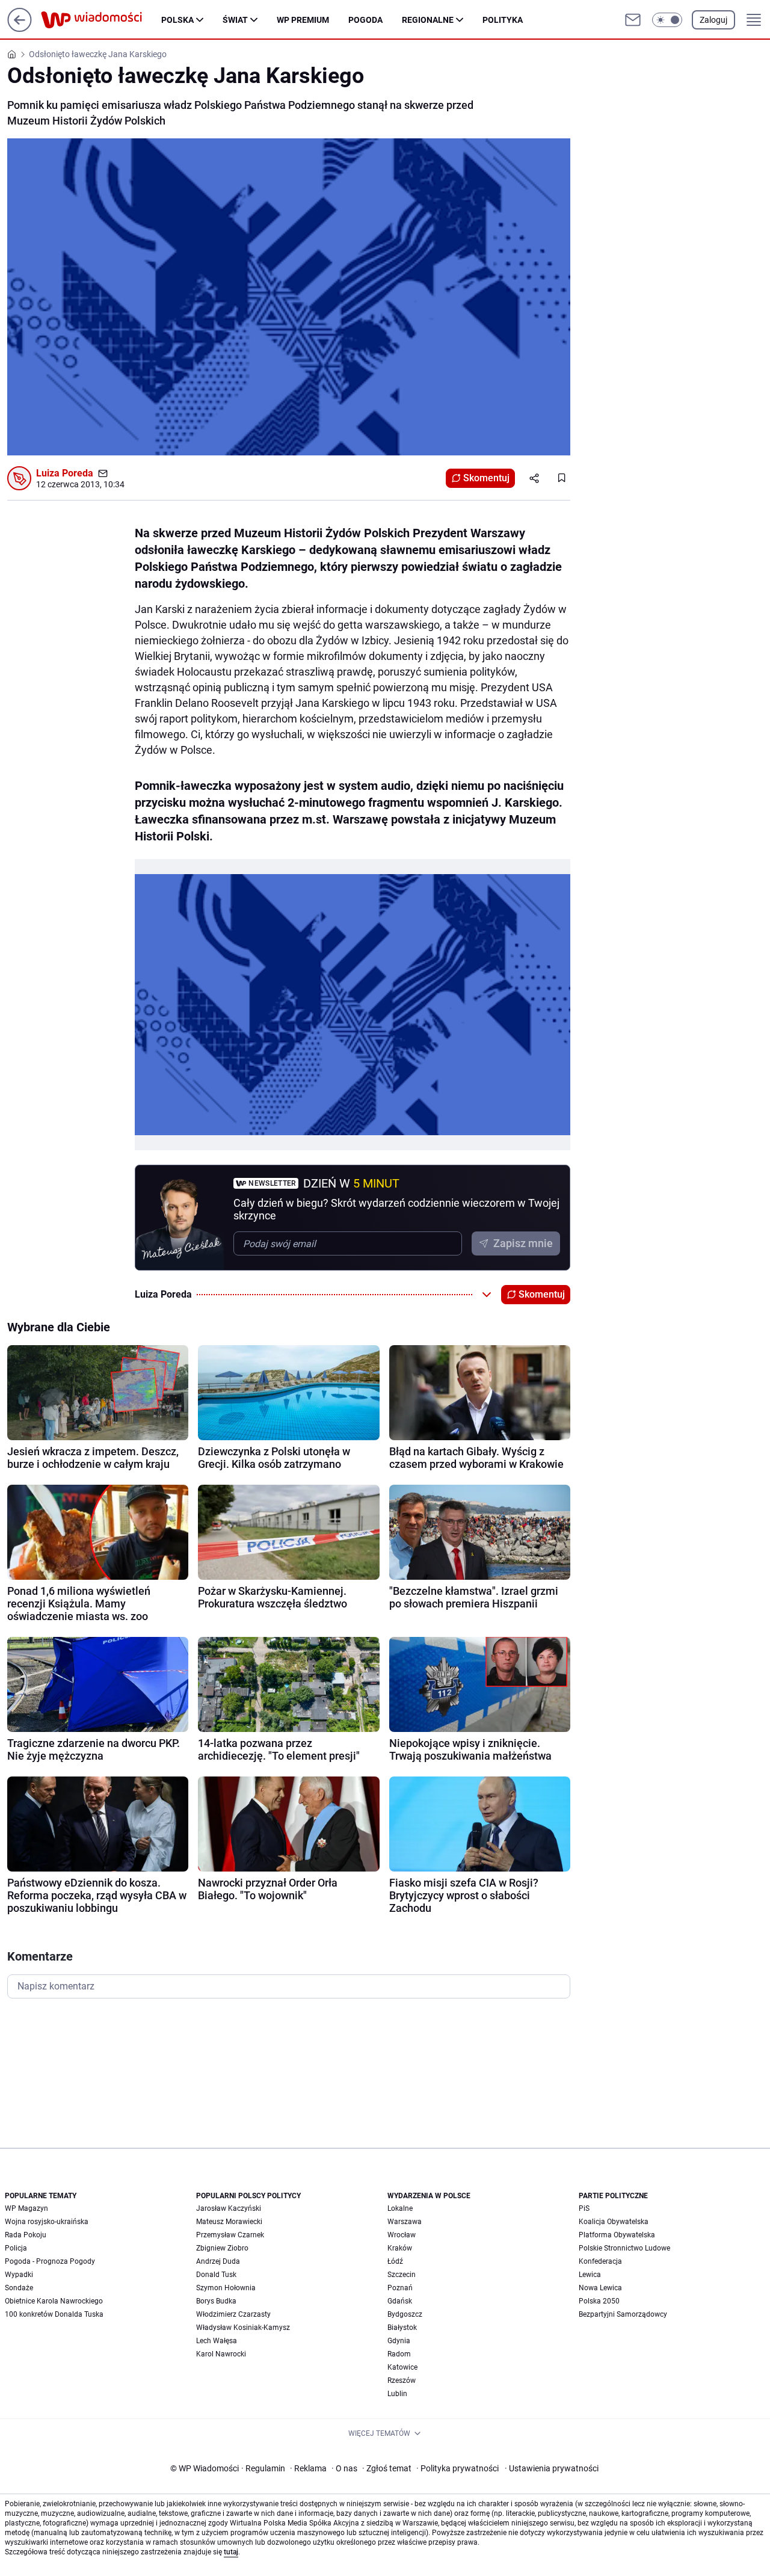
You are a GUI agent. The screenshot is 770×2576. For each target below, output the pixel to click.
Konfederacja (600, 2261)
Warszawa (405, 2222)
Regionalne (428, 20)
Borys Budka (216, 2301)
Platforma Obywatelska (617, 2235)
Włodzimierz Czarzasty (233, 2314)
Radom (399, 2354)
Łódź (395, 2261)
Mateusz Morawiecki (229, 2222)
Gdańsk (400, 2301)
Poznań (400, 2288)
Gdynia (399, 2341)
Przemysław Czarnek (230, 2235)
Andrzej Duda (218, 2261)
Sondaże (19, 2288)
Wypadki (19, 2275)
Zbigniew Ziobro (222, 2248)
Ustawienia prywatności (552, 2468)
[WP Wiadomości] (101, 20)
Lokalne (400, 2208)
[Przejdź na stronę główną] (20, 29)
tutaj (231, 2552)
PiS (584, 2208)
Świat (235, 20)
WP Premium (303, 20)
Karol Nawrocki (221, 2354)
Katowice (402, 2367)
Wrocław (402, 2235)
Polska (177, 20)
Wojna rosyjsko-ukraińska (47, 2222)
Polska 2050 (599, 2301)
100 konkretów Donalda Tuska (54, 2314)
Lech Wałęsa (217, 2341)
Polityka (503, 20)
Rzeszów (402, 2380)
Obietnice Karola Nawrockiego (54, 2301)
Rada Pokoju (26, 2235)
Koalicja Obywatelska (614, 2222)
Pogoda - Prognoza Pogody (50, 2261)
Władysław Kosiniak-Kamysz (243, 2328)
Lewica (590, 2275)
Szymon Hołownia (226, 2288)
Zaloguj (713, 20)
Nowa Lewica (600, 2288)
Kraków (400, 2248)
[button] (667, 20)
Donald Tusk (216, 2275)
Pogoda (365, 20)
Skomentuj (486, 478)
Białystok (402, 2328)
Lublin (397, 2394)
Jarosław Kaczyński (229, 2208)
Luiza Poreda (65, 473)
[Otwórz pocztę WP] (633, 20)
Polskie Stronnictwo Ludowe (624, 2248)
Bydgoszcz (405, 2314)
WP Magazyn (26, 2208)
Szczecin (402, 2275)
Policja (16, 2248)
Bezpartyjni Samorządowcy (623, 2314)
